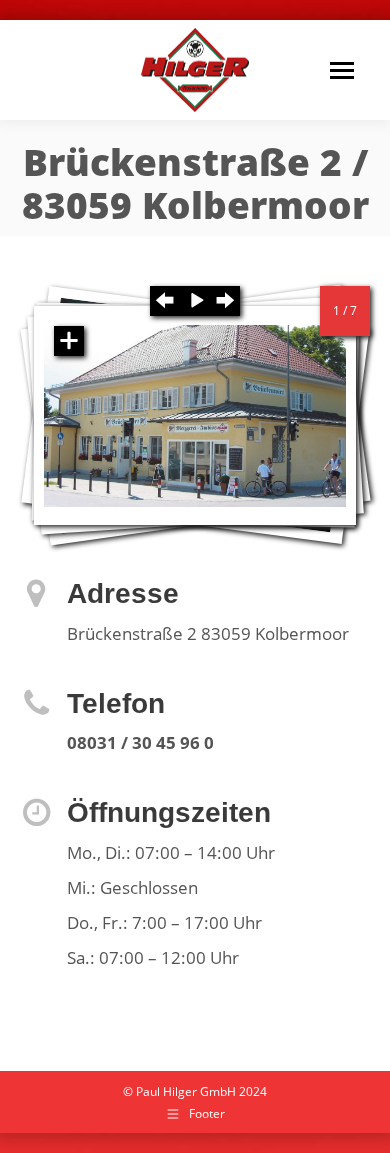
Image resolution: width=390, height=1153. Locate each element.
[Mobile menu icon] (342, 70)
